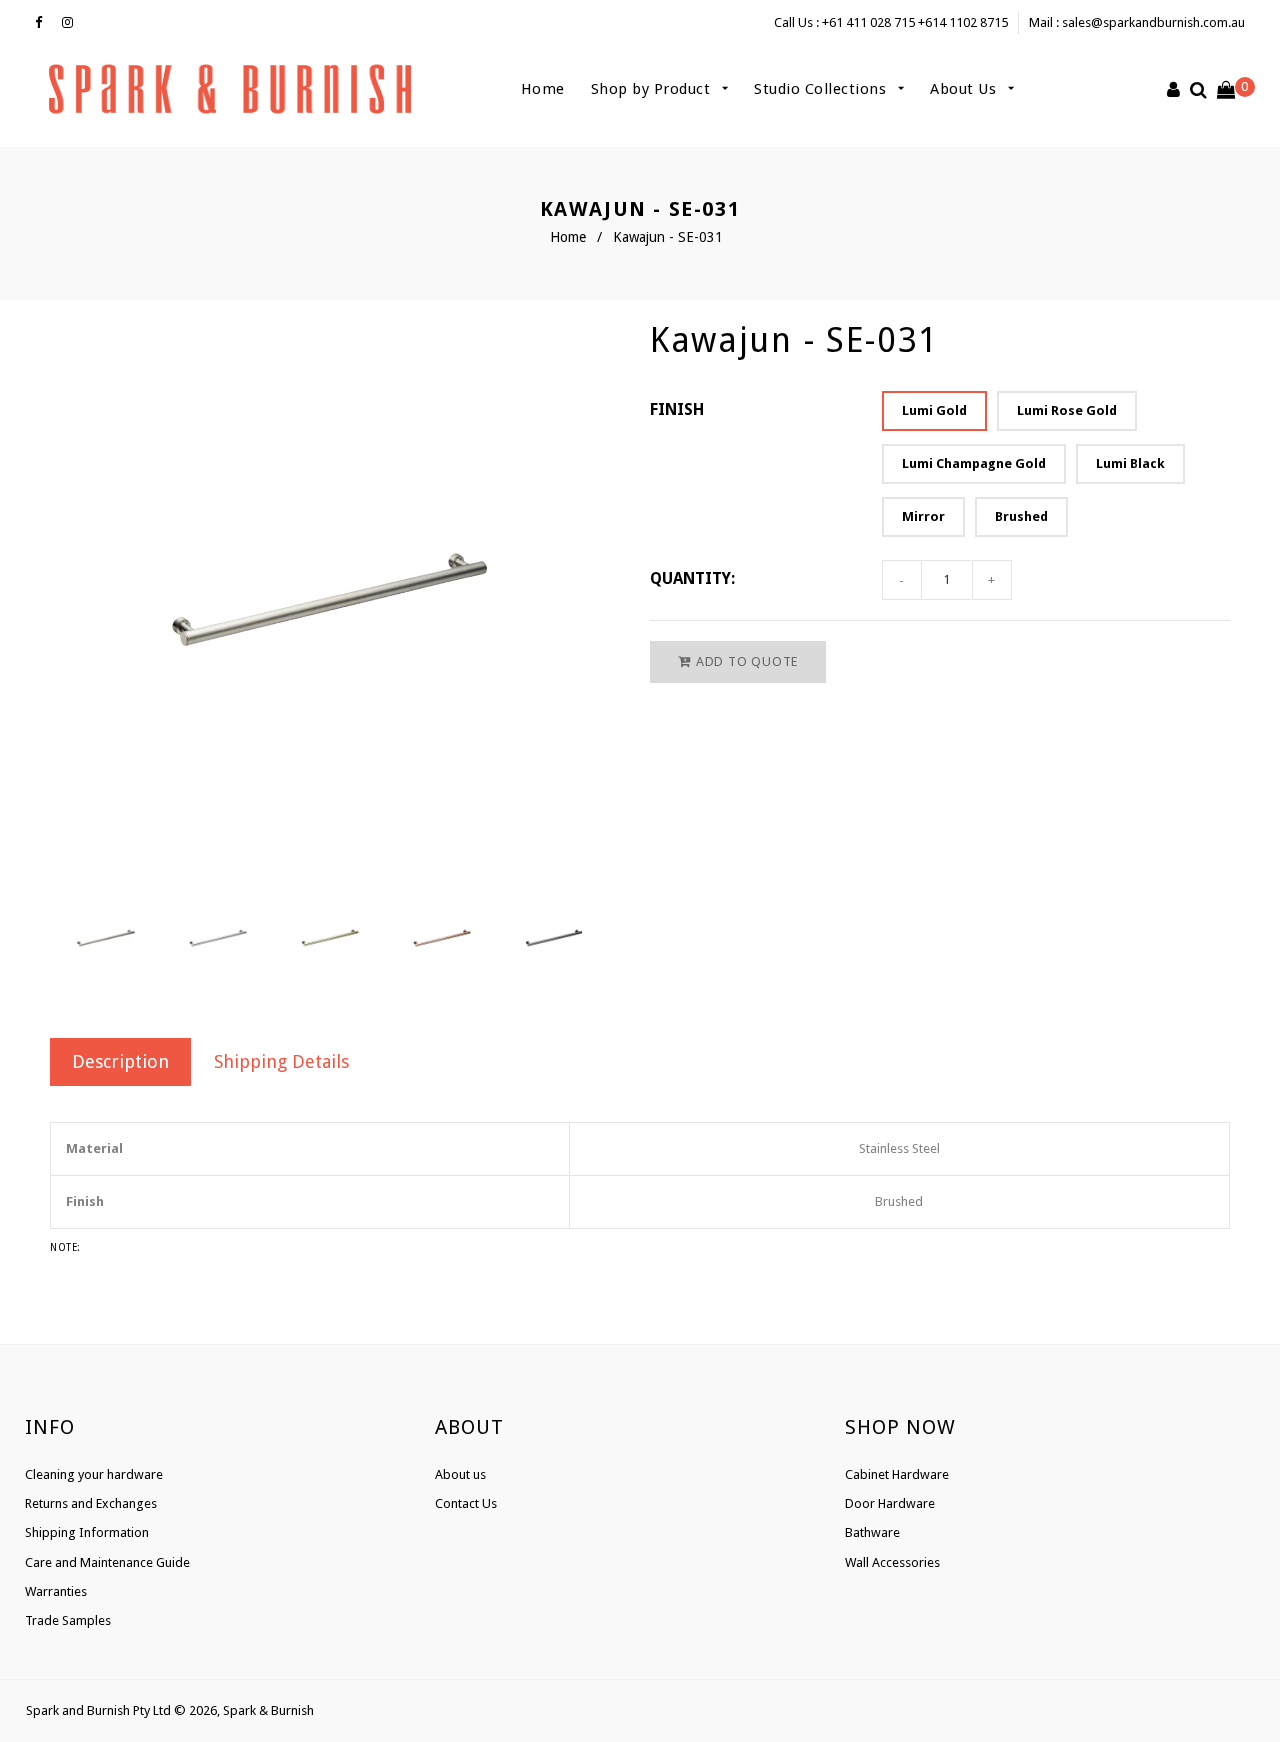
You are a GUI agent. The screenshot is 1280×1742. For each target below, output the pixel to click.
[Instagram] (72, 23)
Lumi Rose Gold (1067, 410)
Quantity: (692, 578)
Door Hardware (890, 1503)
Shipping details (281, 1061)
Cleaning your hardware (94, 1474)
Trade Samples (68, 1620)
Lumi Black (1130, 463)
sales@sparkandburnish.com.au (1153, 22)
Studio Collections (822, 89)
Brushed (1021, 516)
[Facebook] (43, 23)
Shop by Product (653, 89)
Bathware (872, 1532)
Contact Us (466, 1503)
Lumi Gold (934, 410)
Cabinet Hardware (897, 1474)
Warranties (56, 1591)
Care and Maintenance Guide (107, 1562)
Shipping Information (87, 1532)
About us (460, 1474)
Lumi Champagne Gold (974, 463)
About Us (965, 89)
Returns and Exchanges (91, 1503)
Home (543, 89)
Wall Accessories (892, 1562)
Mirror (923, 516)
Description (120, 1061)
